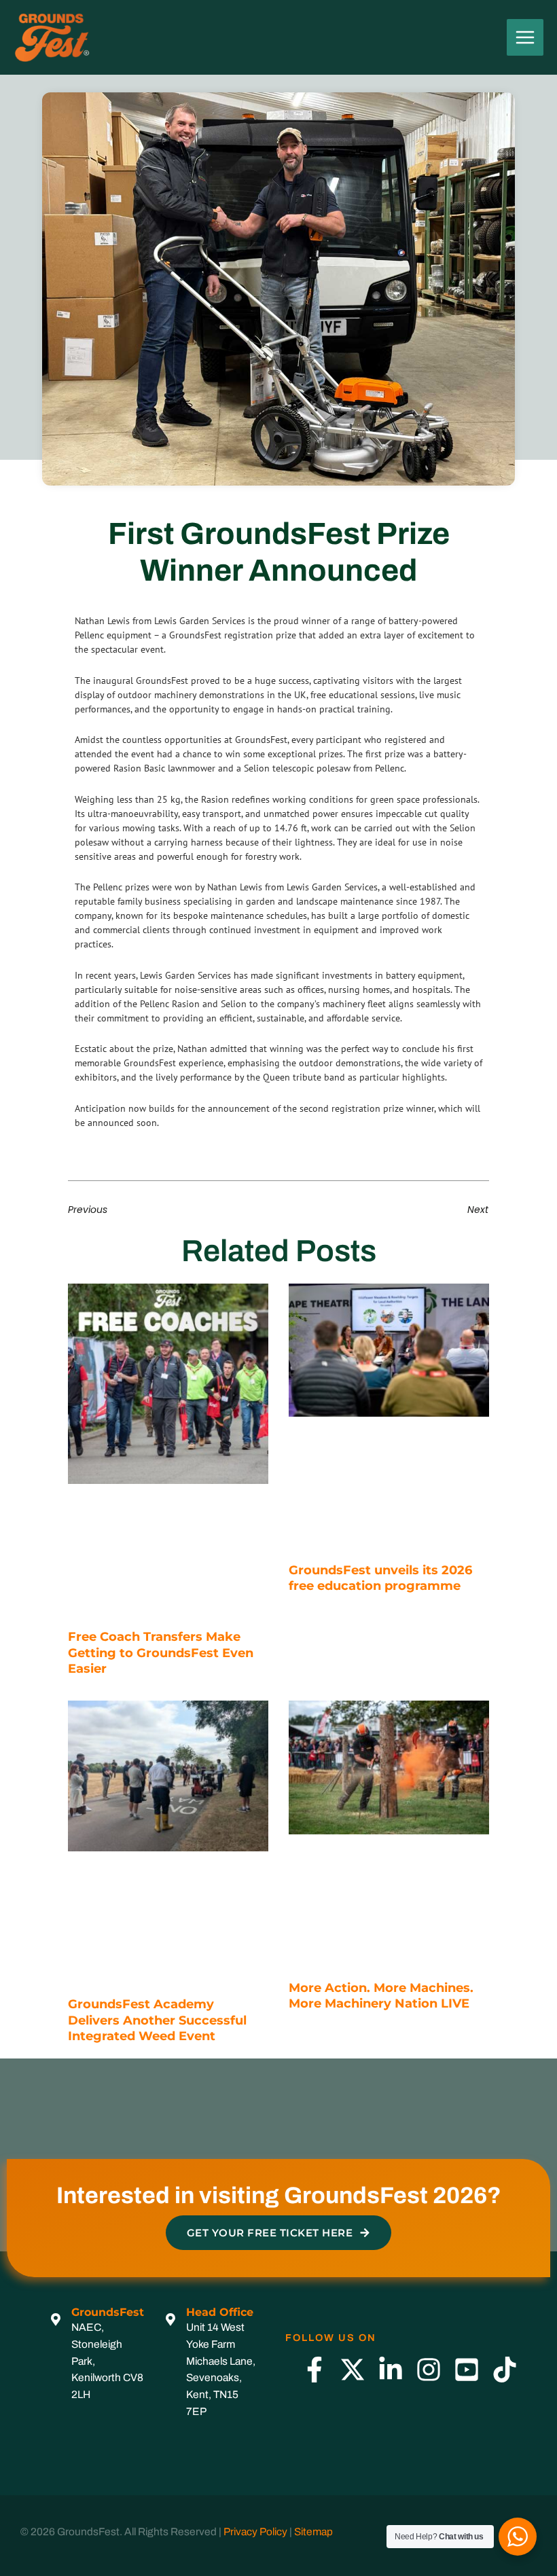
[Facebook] (315, 2370)
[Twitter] (353, 2370)
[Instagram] (429, 2370)
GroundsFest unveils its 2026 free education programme (380, 1578)
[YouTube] (467, 2370)
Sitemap (313, 2532)
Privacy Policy (255, 2532)
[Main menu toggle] (525, 37)
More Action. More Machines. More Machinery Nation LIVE (381, 1996)
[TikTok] (505, 2370)
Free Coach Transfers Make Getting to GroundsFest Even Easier (161, 1653)
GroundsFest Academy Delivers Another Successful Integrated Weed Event (157, 2020)
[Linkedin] (391, 2370)
